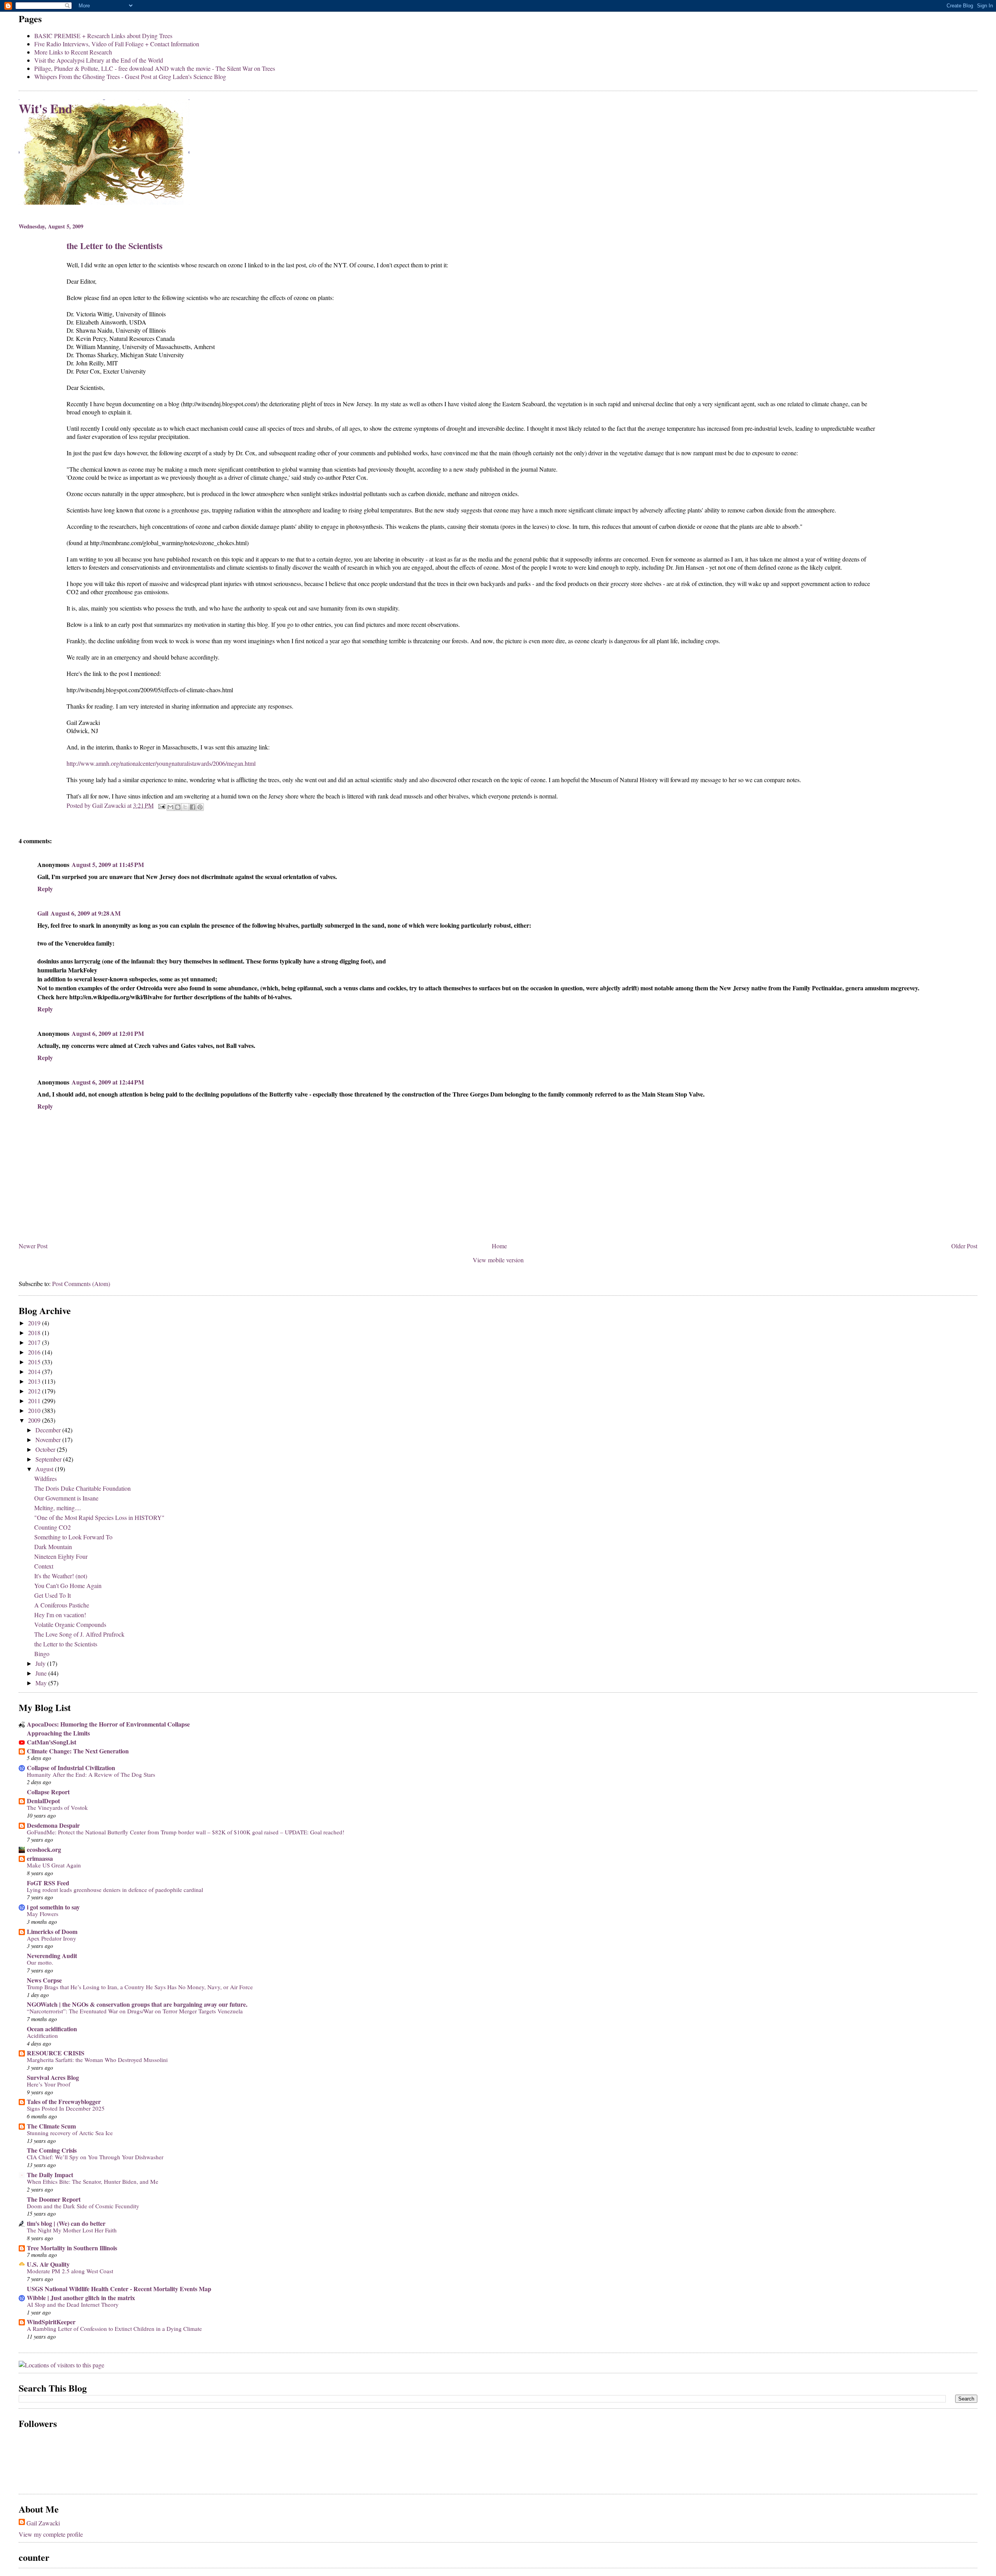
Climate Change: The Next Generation (78, 1751)
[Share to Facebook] (193, 807)
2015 (35, 1362)
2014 (35, 1371)
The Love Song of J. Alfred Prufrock (79, 1634)
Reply (45, 889)
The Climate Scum (51, 2126)
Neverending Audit (52, 1956)
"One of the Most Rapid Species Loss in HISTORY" (99, 1517)
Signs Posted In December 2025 (66, 2108)
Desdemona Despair (53, 1825)
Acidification (42, 2036)
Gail (43, 913)
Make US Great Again (54, 1865)
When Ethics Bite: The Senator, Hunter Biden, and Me (93, 2181)
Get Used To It (53, 1595)
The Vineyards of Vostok (57, 1807)
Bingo (42, 1654)
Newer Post (33, 1246)
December (49, 1430)
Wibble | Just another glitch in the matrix (81, 2298)
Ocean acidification (52, 2029)
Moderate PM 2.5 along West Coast (70, 2271)
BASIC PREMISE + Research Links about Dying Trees (103, 36)
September (49, 1459)
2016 (35, 1352)
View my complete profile (51, 2534)
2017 (35, 1342)
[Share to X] (185, 807)
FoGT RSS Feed (48, 1883)
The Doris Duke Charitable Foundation (82, 1488)
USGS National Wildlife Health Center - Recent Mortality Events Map (119, 2289)
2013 (35, 1381)
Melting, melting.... (58, 1508)
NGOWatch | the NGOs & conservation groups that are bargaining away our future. (137, 2004)
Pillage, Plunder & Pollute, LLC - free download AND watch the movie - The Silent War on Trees (155, 68)
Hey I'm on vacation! (60, 1615)
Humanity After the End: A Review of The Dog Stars (91, 1774)
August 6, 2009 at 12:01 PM (108, 1033)
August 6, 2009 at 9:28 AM (86, 913)
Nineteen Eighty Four (61, 1556)
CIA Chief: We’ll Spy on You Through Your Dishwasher (95, 2157)
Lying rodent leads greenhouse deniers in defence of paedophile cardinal (115, 1890)
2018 (35, 1333)
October (46, 1449)
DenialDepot (43, 1801)
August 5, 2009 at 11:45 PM (108, 864)
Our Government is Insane (66, 1498)
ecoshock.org (44, 1849)
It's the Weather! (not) (61, 1576)
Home (499, 1246)
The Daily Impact (50, 2175)
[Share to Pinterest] (200, 807)
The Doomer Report (54, 2199)
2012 (35, 1391)
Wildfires (46, 1478)
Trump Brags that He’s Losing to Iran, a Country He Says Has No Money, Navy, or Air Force (140, 1987)
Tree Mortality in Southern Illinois (72, 2248)
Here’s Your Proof (49, 2084)
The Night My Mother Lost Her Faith (72, 2230)
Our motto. (40, 1962)
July (41, 1663)
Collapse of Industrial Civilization (71, 1768)
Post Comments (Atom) (81, 1284)
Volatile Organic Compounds (70, 1624)
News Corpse (44, 1980)
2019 (35, 1323)
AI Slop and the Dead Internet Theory (73, 2304)
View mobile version (498, 1260)
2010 (35, 1410)
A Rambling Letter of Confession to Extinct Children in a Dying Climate (114, 2329)
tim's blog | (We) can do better (66, 2223)
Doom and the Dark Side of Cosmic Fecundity (83, 2206)
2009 (35, 1420)
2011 (35, 1401)
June (42, 1673)
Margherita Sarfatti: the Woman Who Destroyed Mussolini (97, 2060)
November (49, 1440)
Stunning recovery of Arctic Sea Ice (70, 2133)
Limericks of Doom (52, 1931)
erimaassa (40, 1858)
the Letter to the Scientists (66, 1644)
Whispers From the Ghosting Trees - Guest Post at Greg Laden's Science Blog (130, 76)
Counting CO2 (53, 1527)
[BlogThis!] (178, 807)
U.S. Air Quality (48, 2264)
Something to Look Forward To (73, 1537)
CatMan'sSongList (52, 1742)
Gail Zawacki (43, 2523)
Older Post (964, 1246)
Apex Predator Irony (52, 1938)
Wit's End (46, 108)
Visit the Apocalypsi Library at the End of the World (99, 60)
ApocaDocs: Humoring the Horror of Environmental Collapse (108, 1724)
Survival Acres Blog (53, 2077)
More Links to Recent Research (73, 52)
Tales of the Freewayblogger (64, 2101)
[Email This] (170, 807)
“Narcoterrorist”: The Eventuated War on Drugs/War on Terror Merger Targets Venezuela (135, 2011)
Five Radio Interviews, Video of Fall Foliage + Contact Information (117, 44)
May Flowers (43, 1914)
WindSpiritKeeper (51, 2322)
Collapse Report (48, 1792)
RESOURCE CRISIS (56, 2053)
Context (44, 1566)
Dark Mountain (53, 1547)
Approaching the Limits (58, 1733)
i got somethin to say (53, 1907)
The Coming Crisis (52, 2150)
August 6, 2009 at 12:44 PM (108, 1082)
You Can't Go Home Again (68, 1585)
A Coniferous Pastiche (62, 1605)
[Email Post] (161, 805)
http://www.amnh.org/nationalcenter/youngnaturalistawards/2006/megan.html (161, 763)
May (42, 1683)
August (45, 1469)
